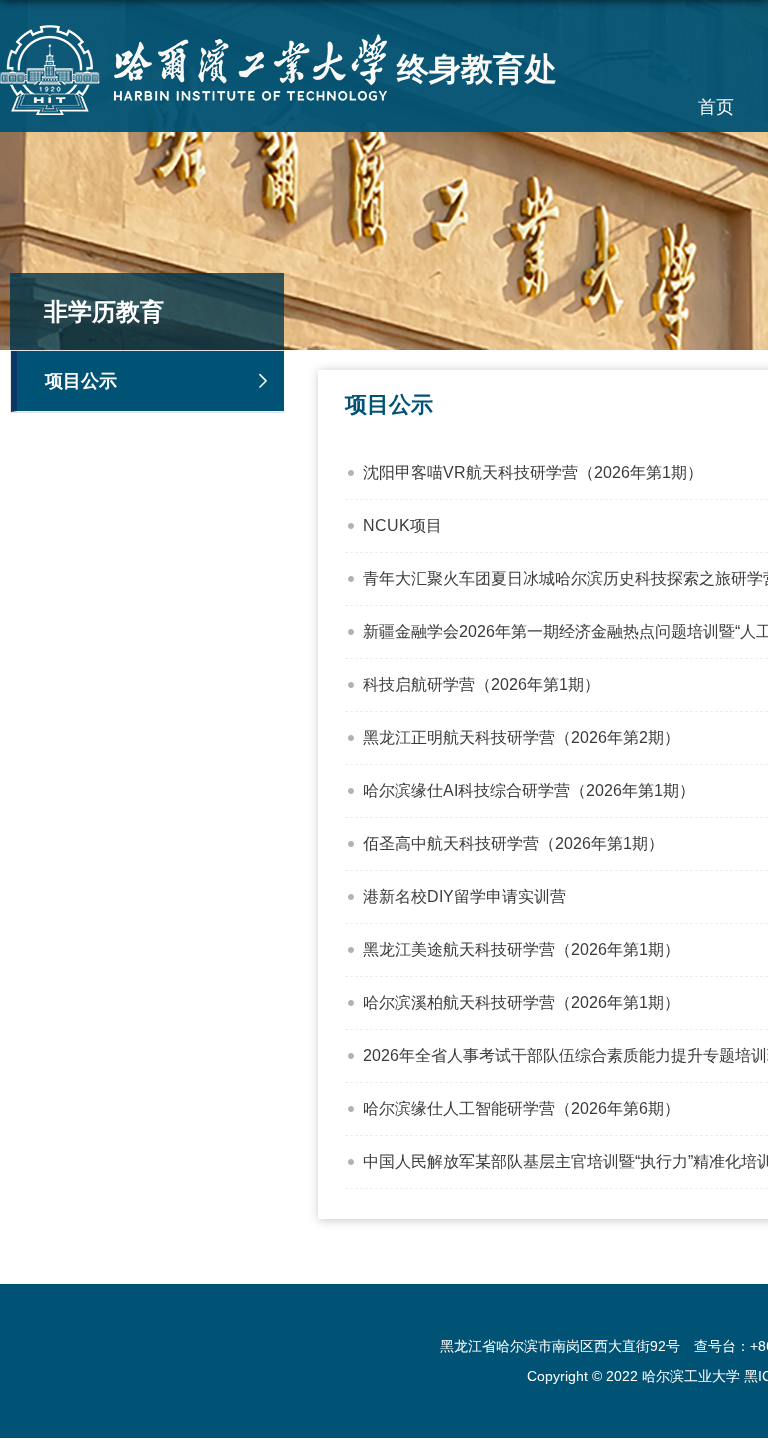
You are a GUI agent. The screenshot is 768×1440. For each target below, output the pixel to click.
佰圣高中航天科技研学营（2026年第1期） (513, 843)
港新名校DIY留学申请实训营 (464, 896)
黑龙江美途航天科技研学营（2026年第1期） (521, 949)
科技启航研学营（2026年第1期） (481, 684)
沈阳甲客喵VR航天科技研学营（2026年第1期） (533, 472)
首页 (716, 107)
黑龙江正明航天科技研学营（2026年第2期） (521, 737)
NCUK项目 (402, 525)
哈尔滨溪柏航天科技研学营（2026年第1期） (521, 1002)
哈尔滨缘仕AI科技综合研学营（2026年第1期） (529, 790)
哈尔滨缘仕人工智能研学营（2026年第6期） (521, 1108)
